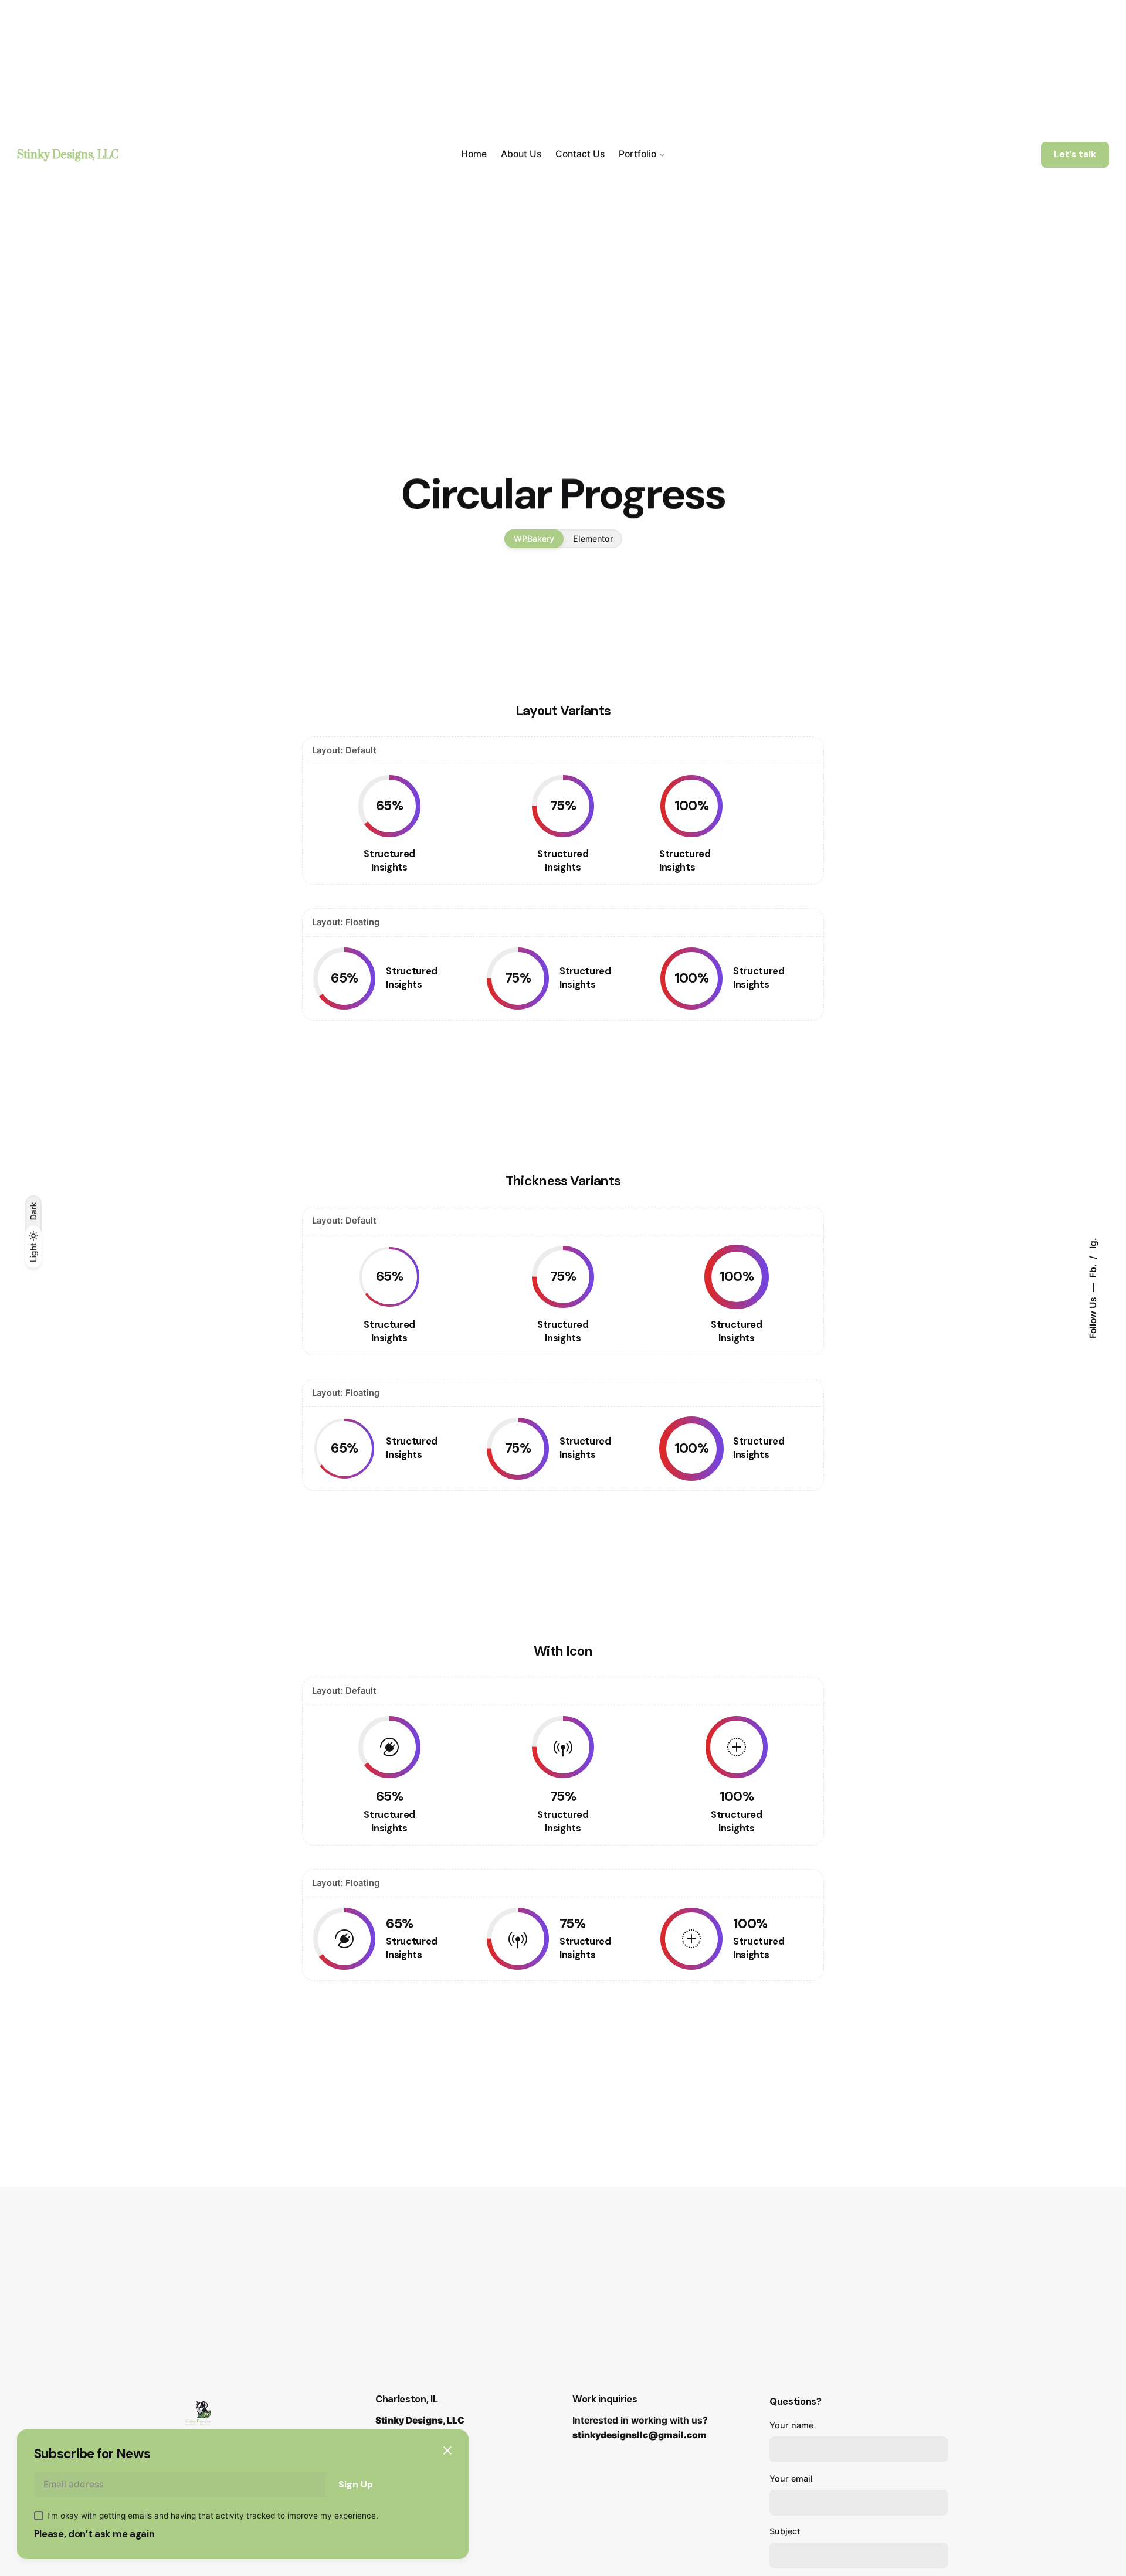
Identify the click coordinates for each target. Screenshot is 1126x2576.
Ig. (1093, 1243)
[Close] (447, 2451)
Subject (785, 2531)
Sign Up (356, 2485)
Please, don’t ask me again (94, 2534)
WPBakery (534, 538)
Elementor (593, 538)
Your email (791, 2478)
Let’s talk (1075, 154)
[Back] (33, 342)
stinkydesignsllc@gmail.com (640, 2435)
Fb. (1093, 1270)
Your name (791, 2425)
